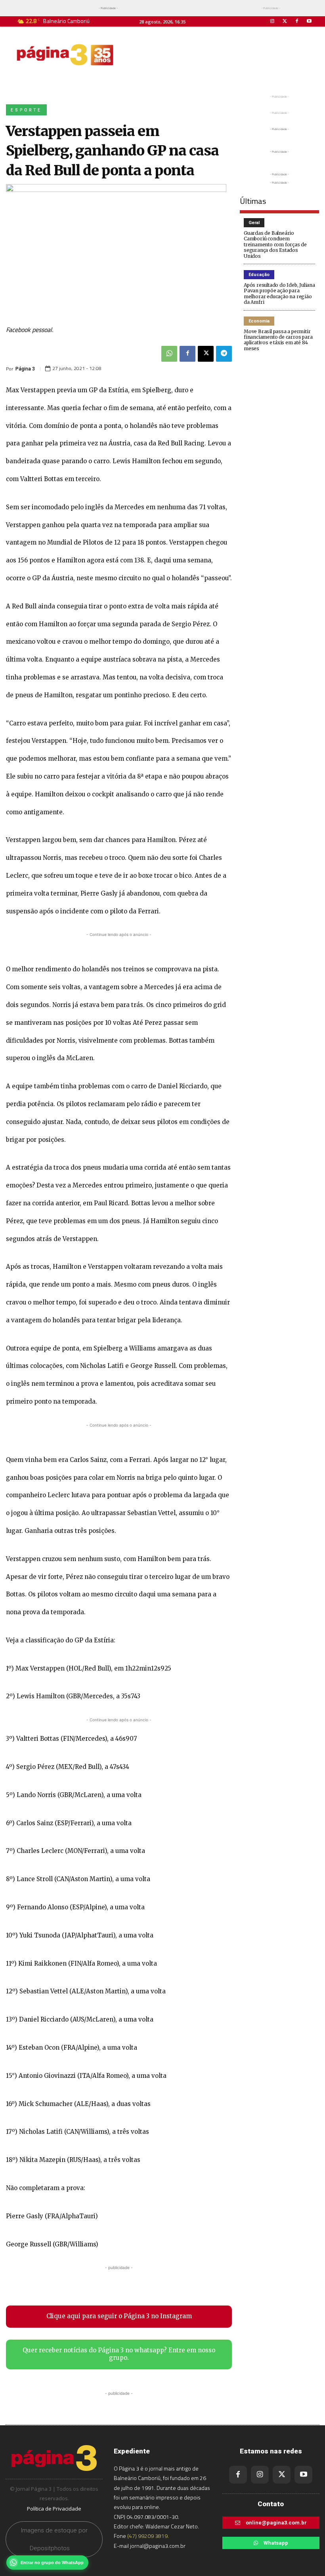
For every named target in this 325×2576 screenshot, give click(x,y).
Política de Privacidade (54, 2509)
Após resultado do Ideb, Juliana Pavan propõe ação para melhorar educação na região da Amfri (279, 293)
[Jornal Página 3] (65, 55)
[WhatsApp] (169, 354)
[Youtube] (309, 21)
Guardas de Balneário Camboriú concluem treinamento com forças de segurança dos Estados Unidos (275, 245)
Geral (254, 223)
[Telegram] (224, 354)
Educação (259, 275)
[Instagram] (272, 21)
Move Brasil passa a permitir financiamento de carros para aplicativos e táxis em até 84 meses (278, 340)
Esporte (26, 110)
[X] (206, 354)
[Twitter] (284, 21)
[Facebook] (297, 21)
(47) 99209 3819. (148, 2536)
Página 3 (25, 369)
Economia (259, 321)
